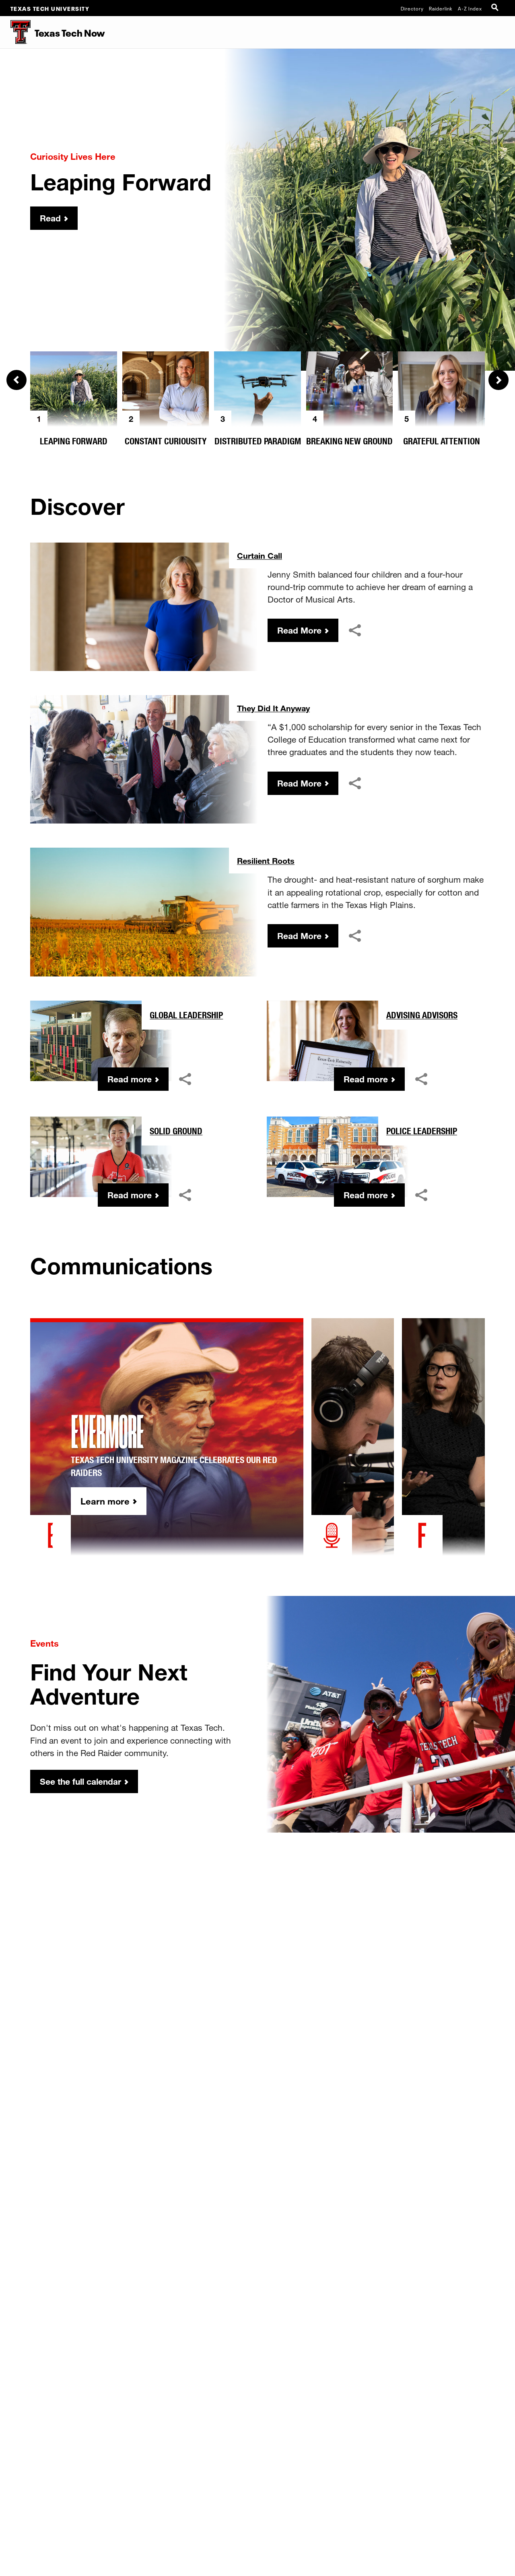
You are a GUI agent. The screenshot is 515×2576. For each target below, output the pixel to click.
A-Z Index (470, 8)
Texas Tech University (50, 8)
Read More (299, 630)
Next (499, 380)
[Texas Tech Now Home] (15, 32)
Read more (130, 1079)
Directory (412, 8)
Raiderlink (441, 8)
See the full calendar (80, 1781)
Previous (16, 380)
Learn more (105, 1501)
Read (50, 218)
